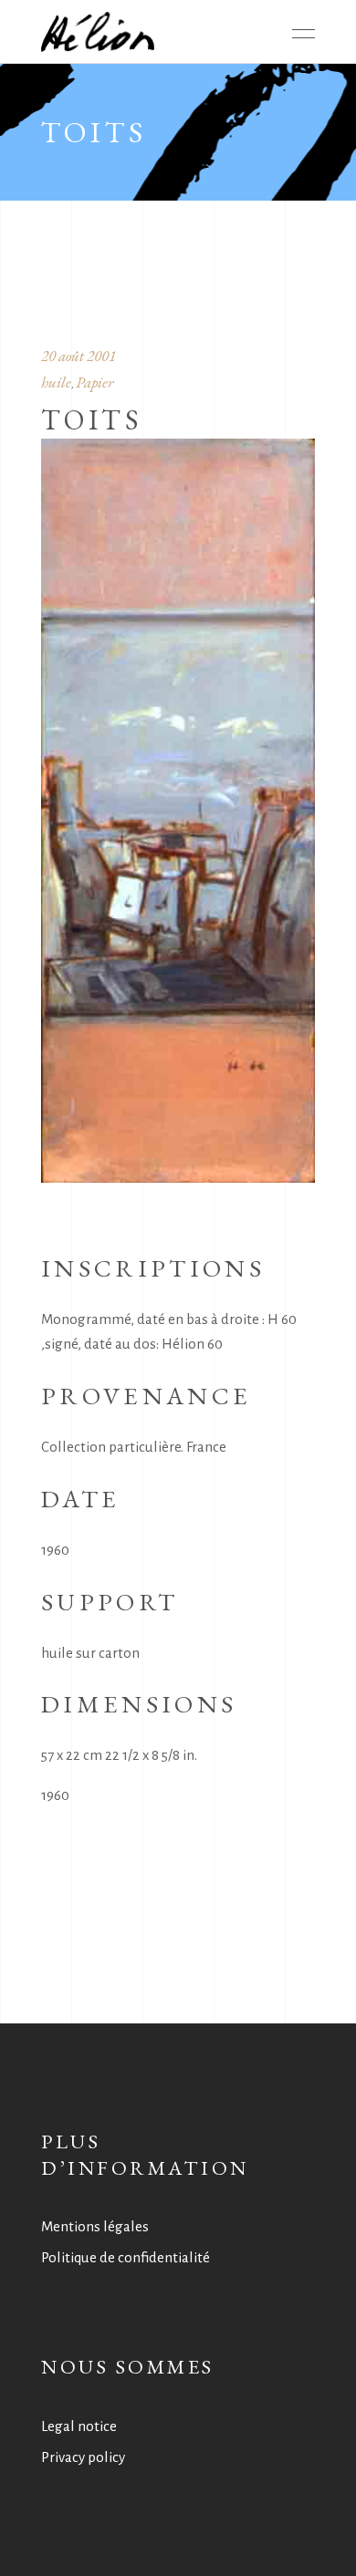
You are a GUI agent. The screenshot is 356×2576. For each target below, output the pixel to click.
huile (56, 382)
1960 (55, 1795)
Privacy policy (83, 2457)
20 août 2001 (79, 356)
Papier (94, 382)
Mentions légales (95, 2226)
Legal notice (79, 2426)
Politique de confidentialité (126, 2257)
